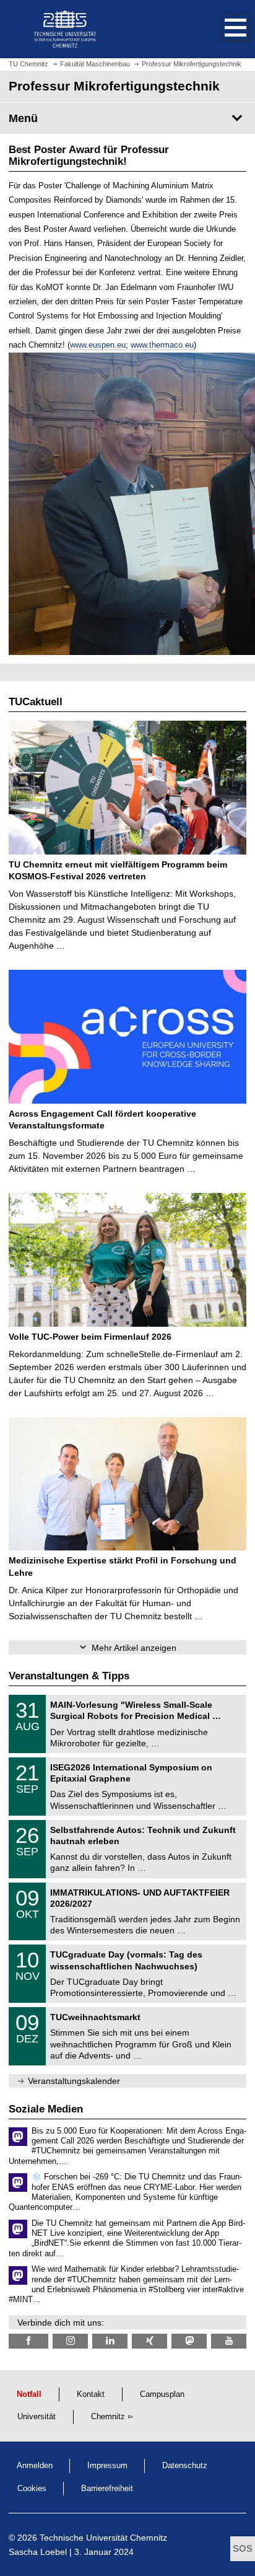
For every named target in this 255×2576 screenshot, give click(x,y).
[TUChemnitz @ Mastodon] (189, 2341)
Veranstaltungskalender (74, 2081)
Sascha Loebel (38, 2552)
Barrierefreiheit (107, 2489)
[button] (223, 29)
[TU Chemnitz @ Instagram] (70, 2341)
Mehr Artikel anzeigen (134, 1648)
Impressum (107, 2466)
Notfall (29, 2394)
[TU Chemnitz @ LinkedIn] (110, 2341)
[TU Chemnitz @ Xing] (149, 2341)
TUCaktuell (36, 702)
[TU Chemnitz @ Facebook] (28, 2341)
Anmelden (35, 2466)
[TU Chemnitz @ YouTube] (229, 2341)
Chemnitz (108, 2417)
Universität (37, 2417)
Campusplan (162, 2394)
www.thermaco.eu (162, 345)
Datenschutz (185, 2466)
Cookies (32, 2489)
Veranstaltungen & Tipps (69, 1676)
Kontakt (91, 2394)
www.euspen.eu (98, 345)
